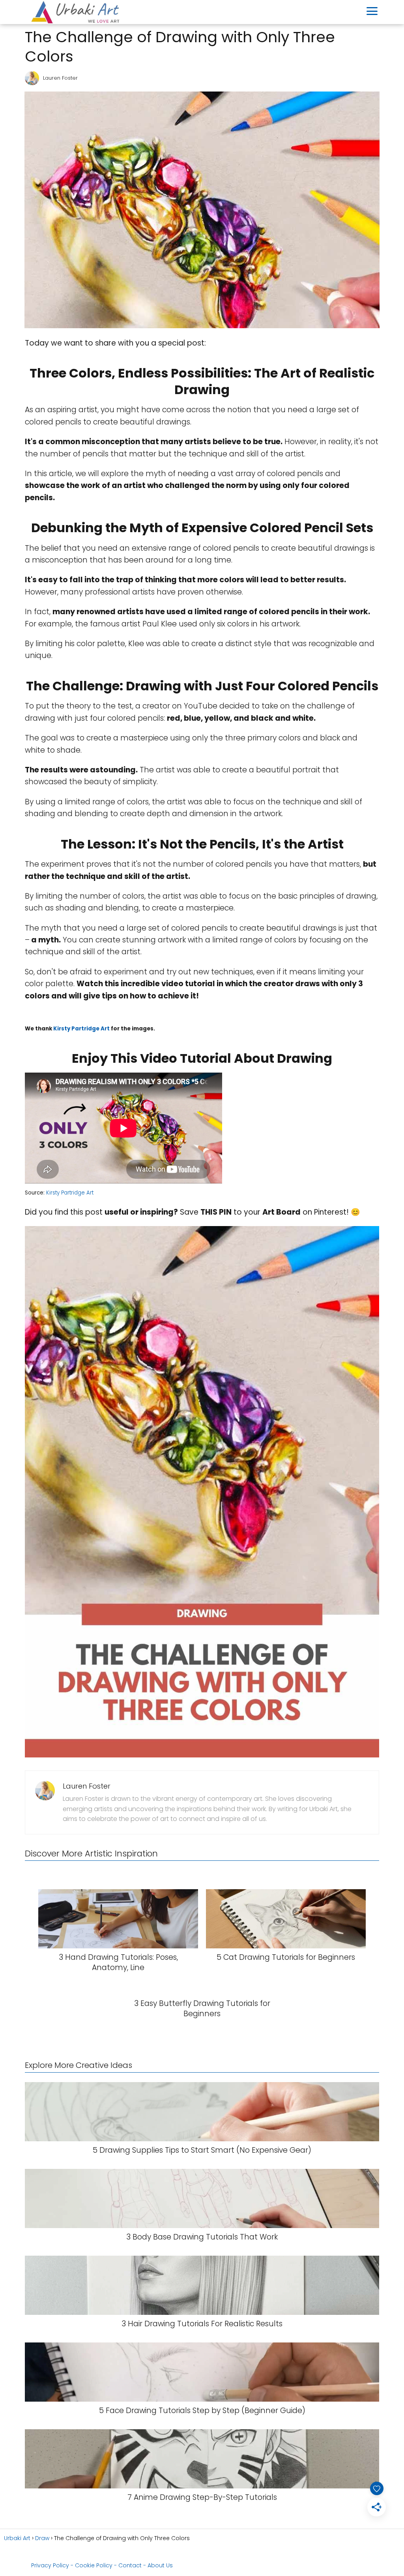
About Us (160, 2565)
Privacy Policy (50, 2565)
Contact (130, 2565)
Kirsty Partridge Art (81, 1029)
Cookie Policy (94, 2565)
